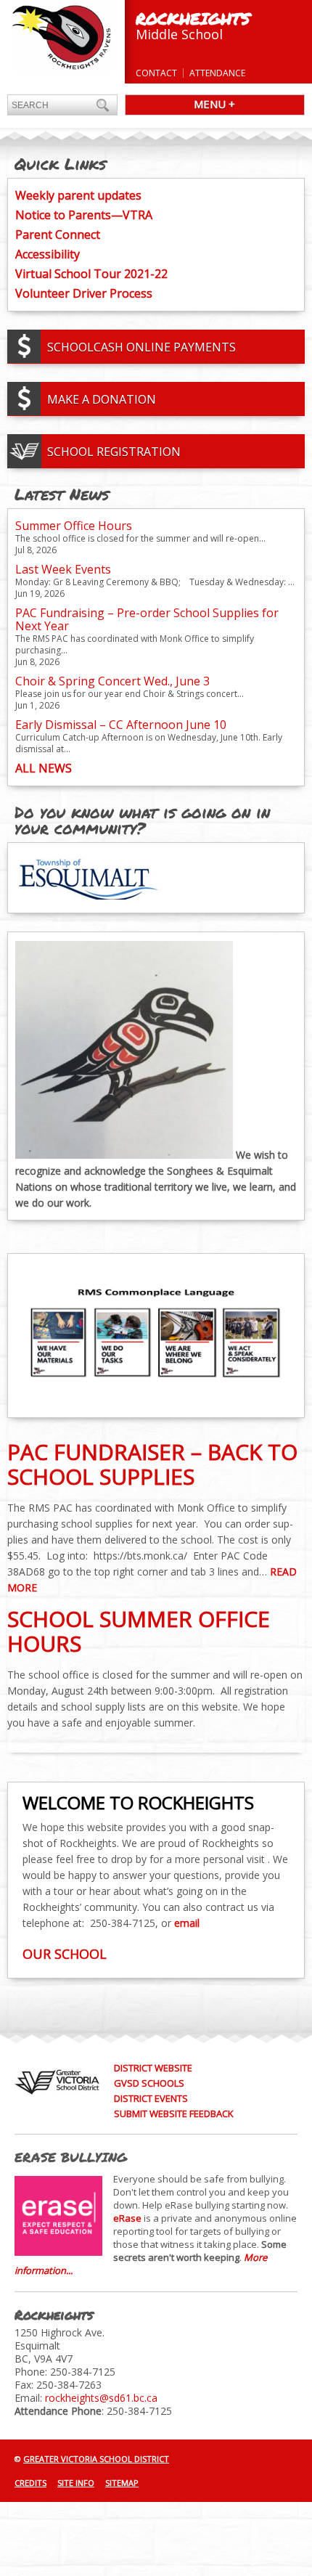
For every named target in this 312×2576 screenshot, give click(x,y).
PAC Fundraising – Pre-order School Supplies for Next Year (147, 619)
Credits (30, 2483)
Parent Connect (58, 235)
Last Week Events (63, 569)
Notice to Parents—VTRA (84, 215)
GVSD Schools (149, 2083)
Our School (65, 1954)
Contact (156, 73)
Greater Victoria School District (96, 2459)
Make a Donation (102, 399)
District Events (151, 2098)
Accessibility (48, 254)
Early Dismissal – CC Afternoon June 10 (121, 725)
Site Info (76, 2483)
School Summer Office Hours (139, 1631)
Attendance (217, 73)
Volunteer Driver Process (84, 293)
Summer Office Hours (74, 526)
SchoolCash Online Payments (141, 347)
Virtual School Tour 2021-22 (91, 274)
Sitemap (122, 2483)
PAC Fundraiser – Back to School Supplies (152, 1464)
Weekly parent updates (78, 195)
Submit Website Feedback (174, 2114)
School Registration (114, 452)
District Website (153, 2068)
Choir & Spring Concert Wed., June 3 (112, 681)
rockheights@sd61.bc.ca (101, 2398)
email (187, 1923)
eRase (127, 2218)
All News (44, 768)
